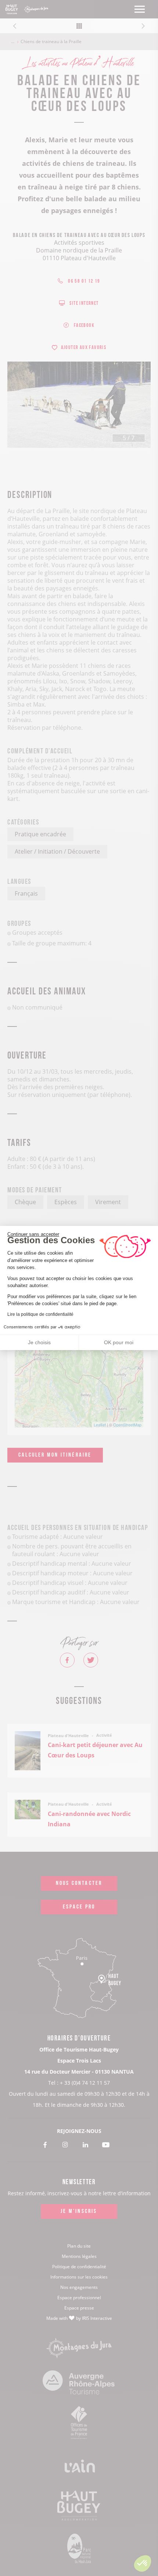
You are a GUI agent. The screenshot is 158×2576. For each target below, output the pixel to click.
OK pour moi (119, 1342)
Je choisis (39, 1342)
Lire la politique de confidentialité (40, 1314)
